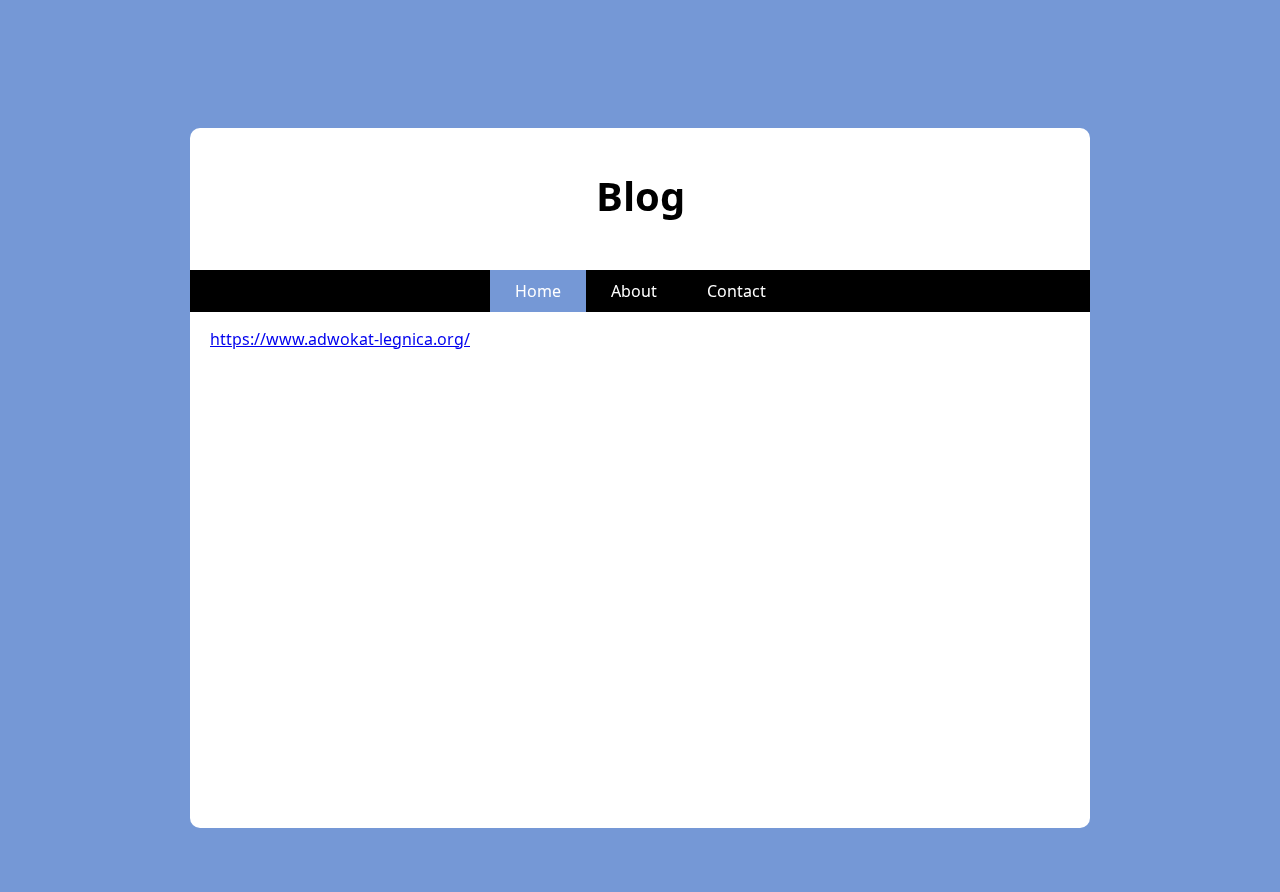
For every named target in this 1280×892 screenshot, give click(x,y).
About (634, 291)
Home (538, 291)
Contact (736, 291)
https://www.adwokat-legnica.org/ (340, 339)
